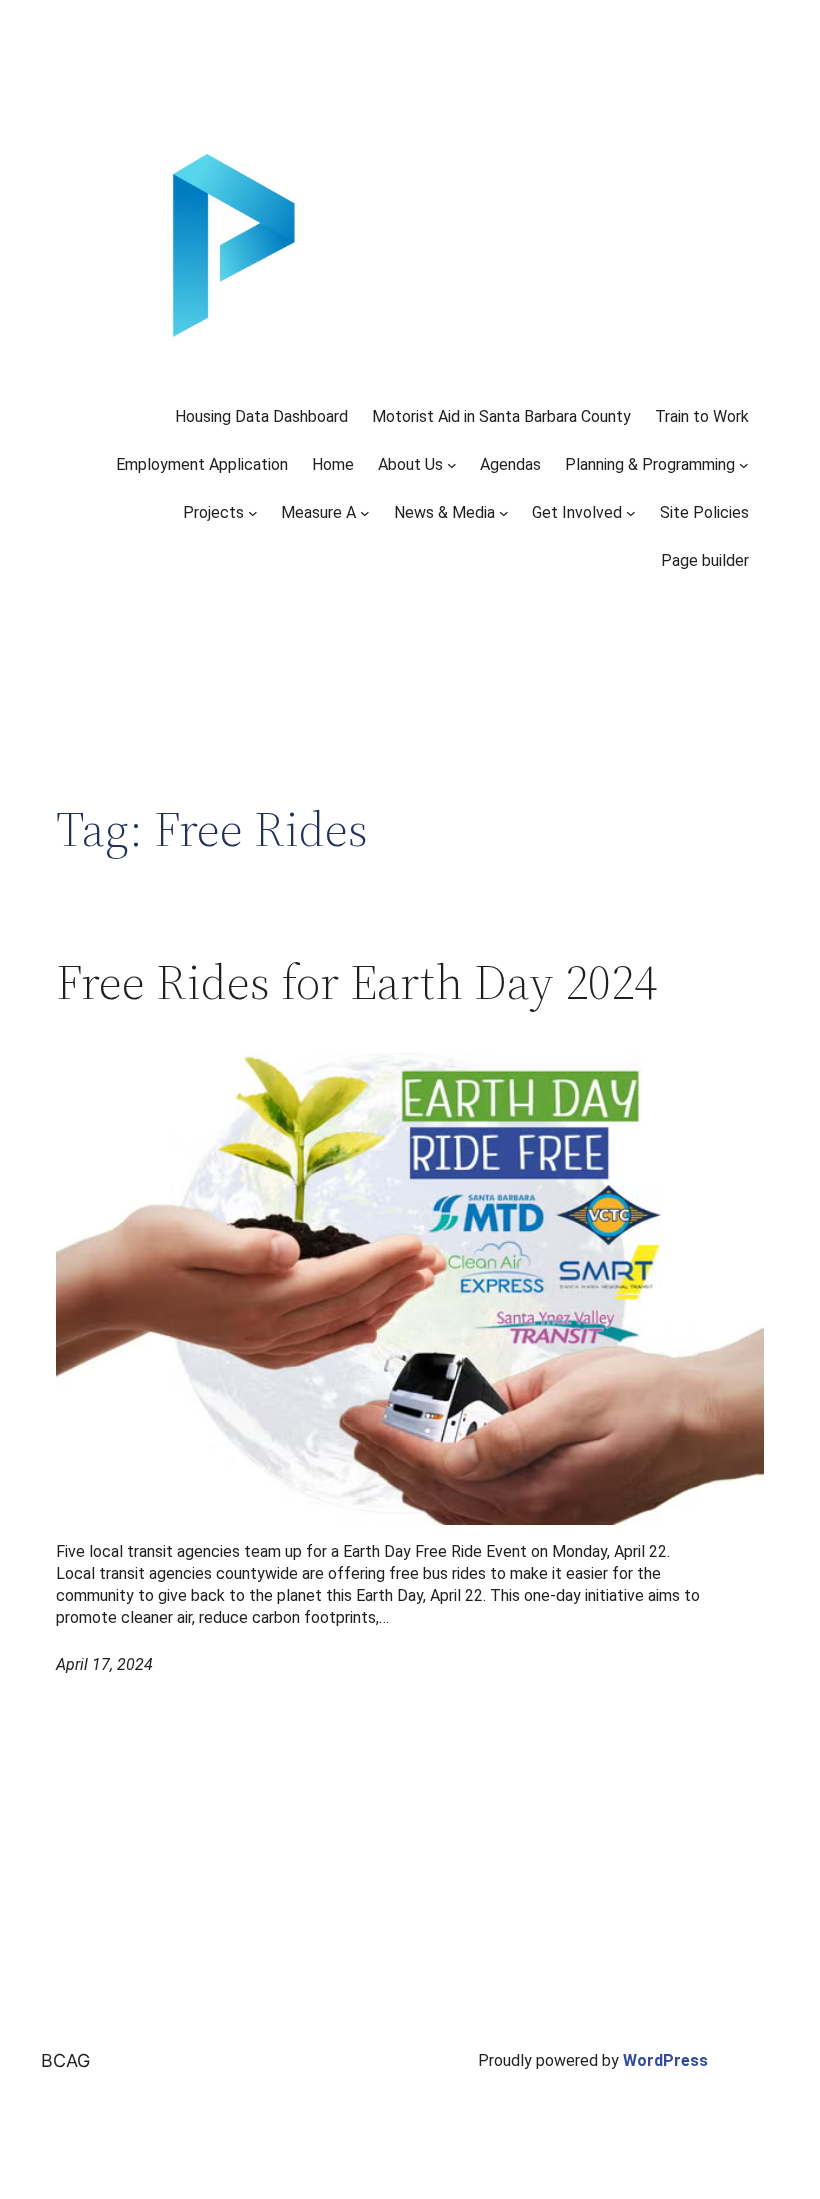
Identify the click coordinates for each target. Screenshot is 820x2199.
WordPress (665, 2060)
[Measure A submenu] (365, 513)
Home (333, 464)
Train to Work (702, 416)
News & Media (444, 512)
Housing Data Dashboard (261, 416)
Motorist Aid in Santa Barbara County (501, 416)
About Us (410, 464)
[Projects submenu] (253, 513)
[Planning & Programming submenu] (744, 465)
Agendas (510, 464)
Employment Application (202, 464)
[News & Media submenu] (504, 513)
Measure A (318, 512)
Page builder (705, 560)
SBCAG (60, 2060)
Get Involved (577, 512)
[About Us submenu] (452, 465)
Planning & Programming (650, 464)
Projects (213, 512)
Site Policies (704, 512)
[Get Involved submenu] (631, 513)
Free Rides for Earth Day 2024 (356, 982)
